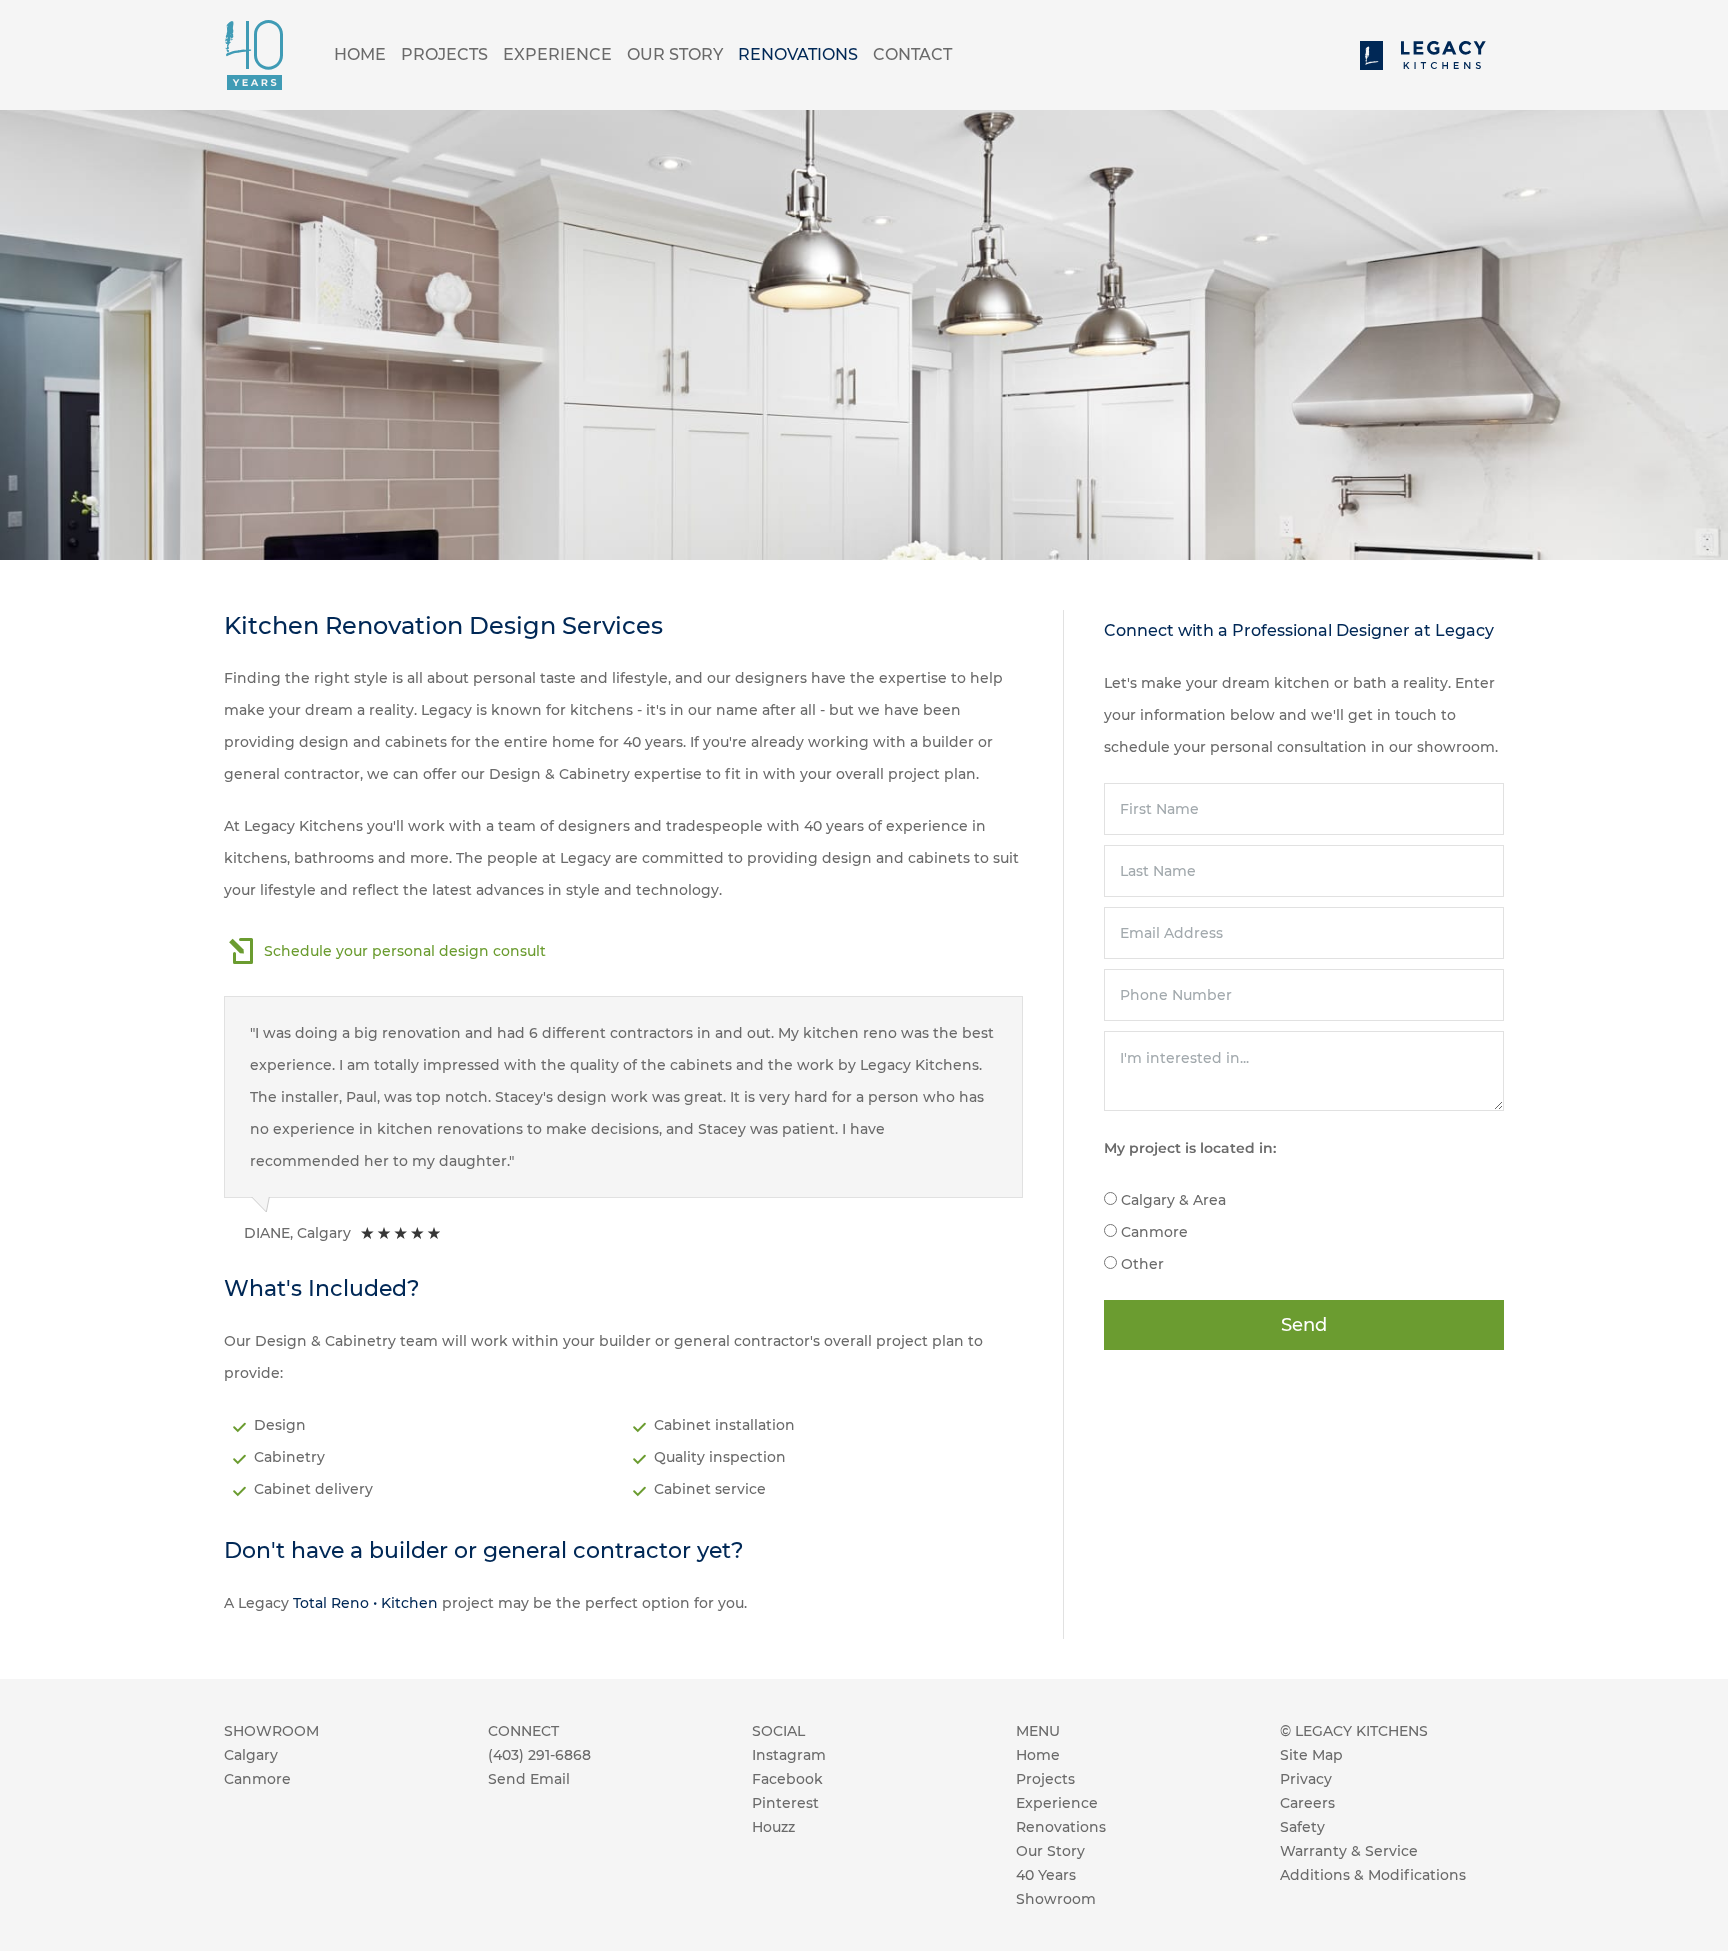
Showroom (1056, 1899)
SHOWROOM (271, 1731)
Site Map (1311, 1755)
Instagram (789, 1755)
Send (1304, 1325)
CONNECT (523, 1731)
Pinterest (785, 1803)
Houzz (773, 1827)
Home (360, 54)
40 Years (1046, 1875)
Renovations (798, 54)
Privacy (1306, 1779)
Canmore (257, 1779)
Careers (1307, 1803)
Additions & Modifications (1373, 1875)
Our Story (675, 54)
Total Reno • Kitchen (365, 1603)
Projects (444, 54)
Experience (557, 54)
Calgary (251, 1755)
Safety (1302, 1827)
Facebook (787, 1779)
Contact (912, 54)
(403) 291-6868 (539, 1755)
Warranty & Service (1349, 1851)
